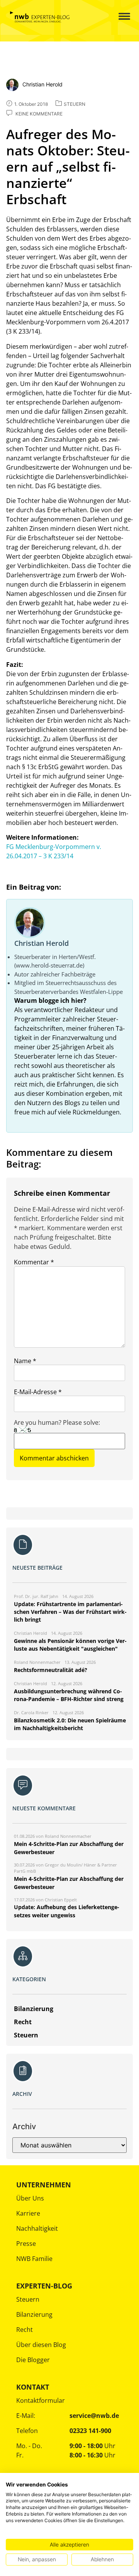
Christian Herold (42, 943)
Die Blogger (33, 2360)
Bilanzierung (34, 2314)
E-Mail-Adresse (38, 1392)
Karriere (28, 2213)
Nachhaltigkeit (37, 2228)
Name (25, 1361)
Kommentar (34, 1262)
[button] (118, 17)
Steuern (28, 2299)
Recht (25, 2330)
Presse (26, 2244)
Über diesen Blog (41, 2345)
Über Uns (30, 2198)
